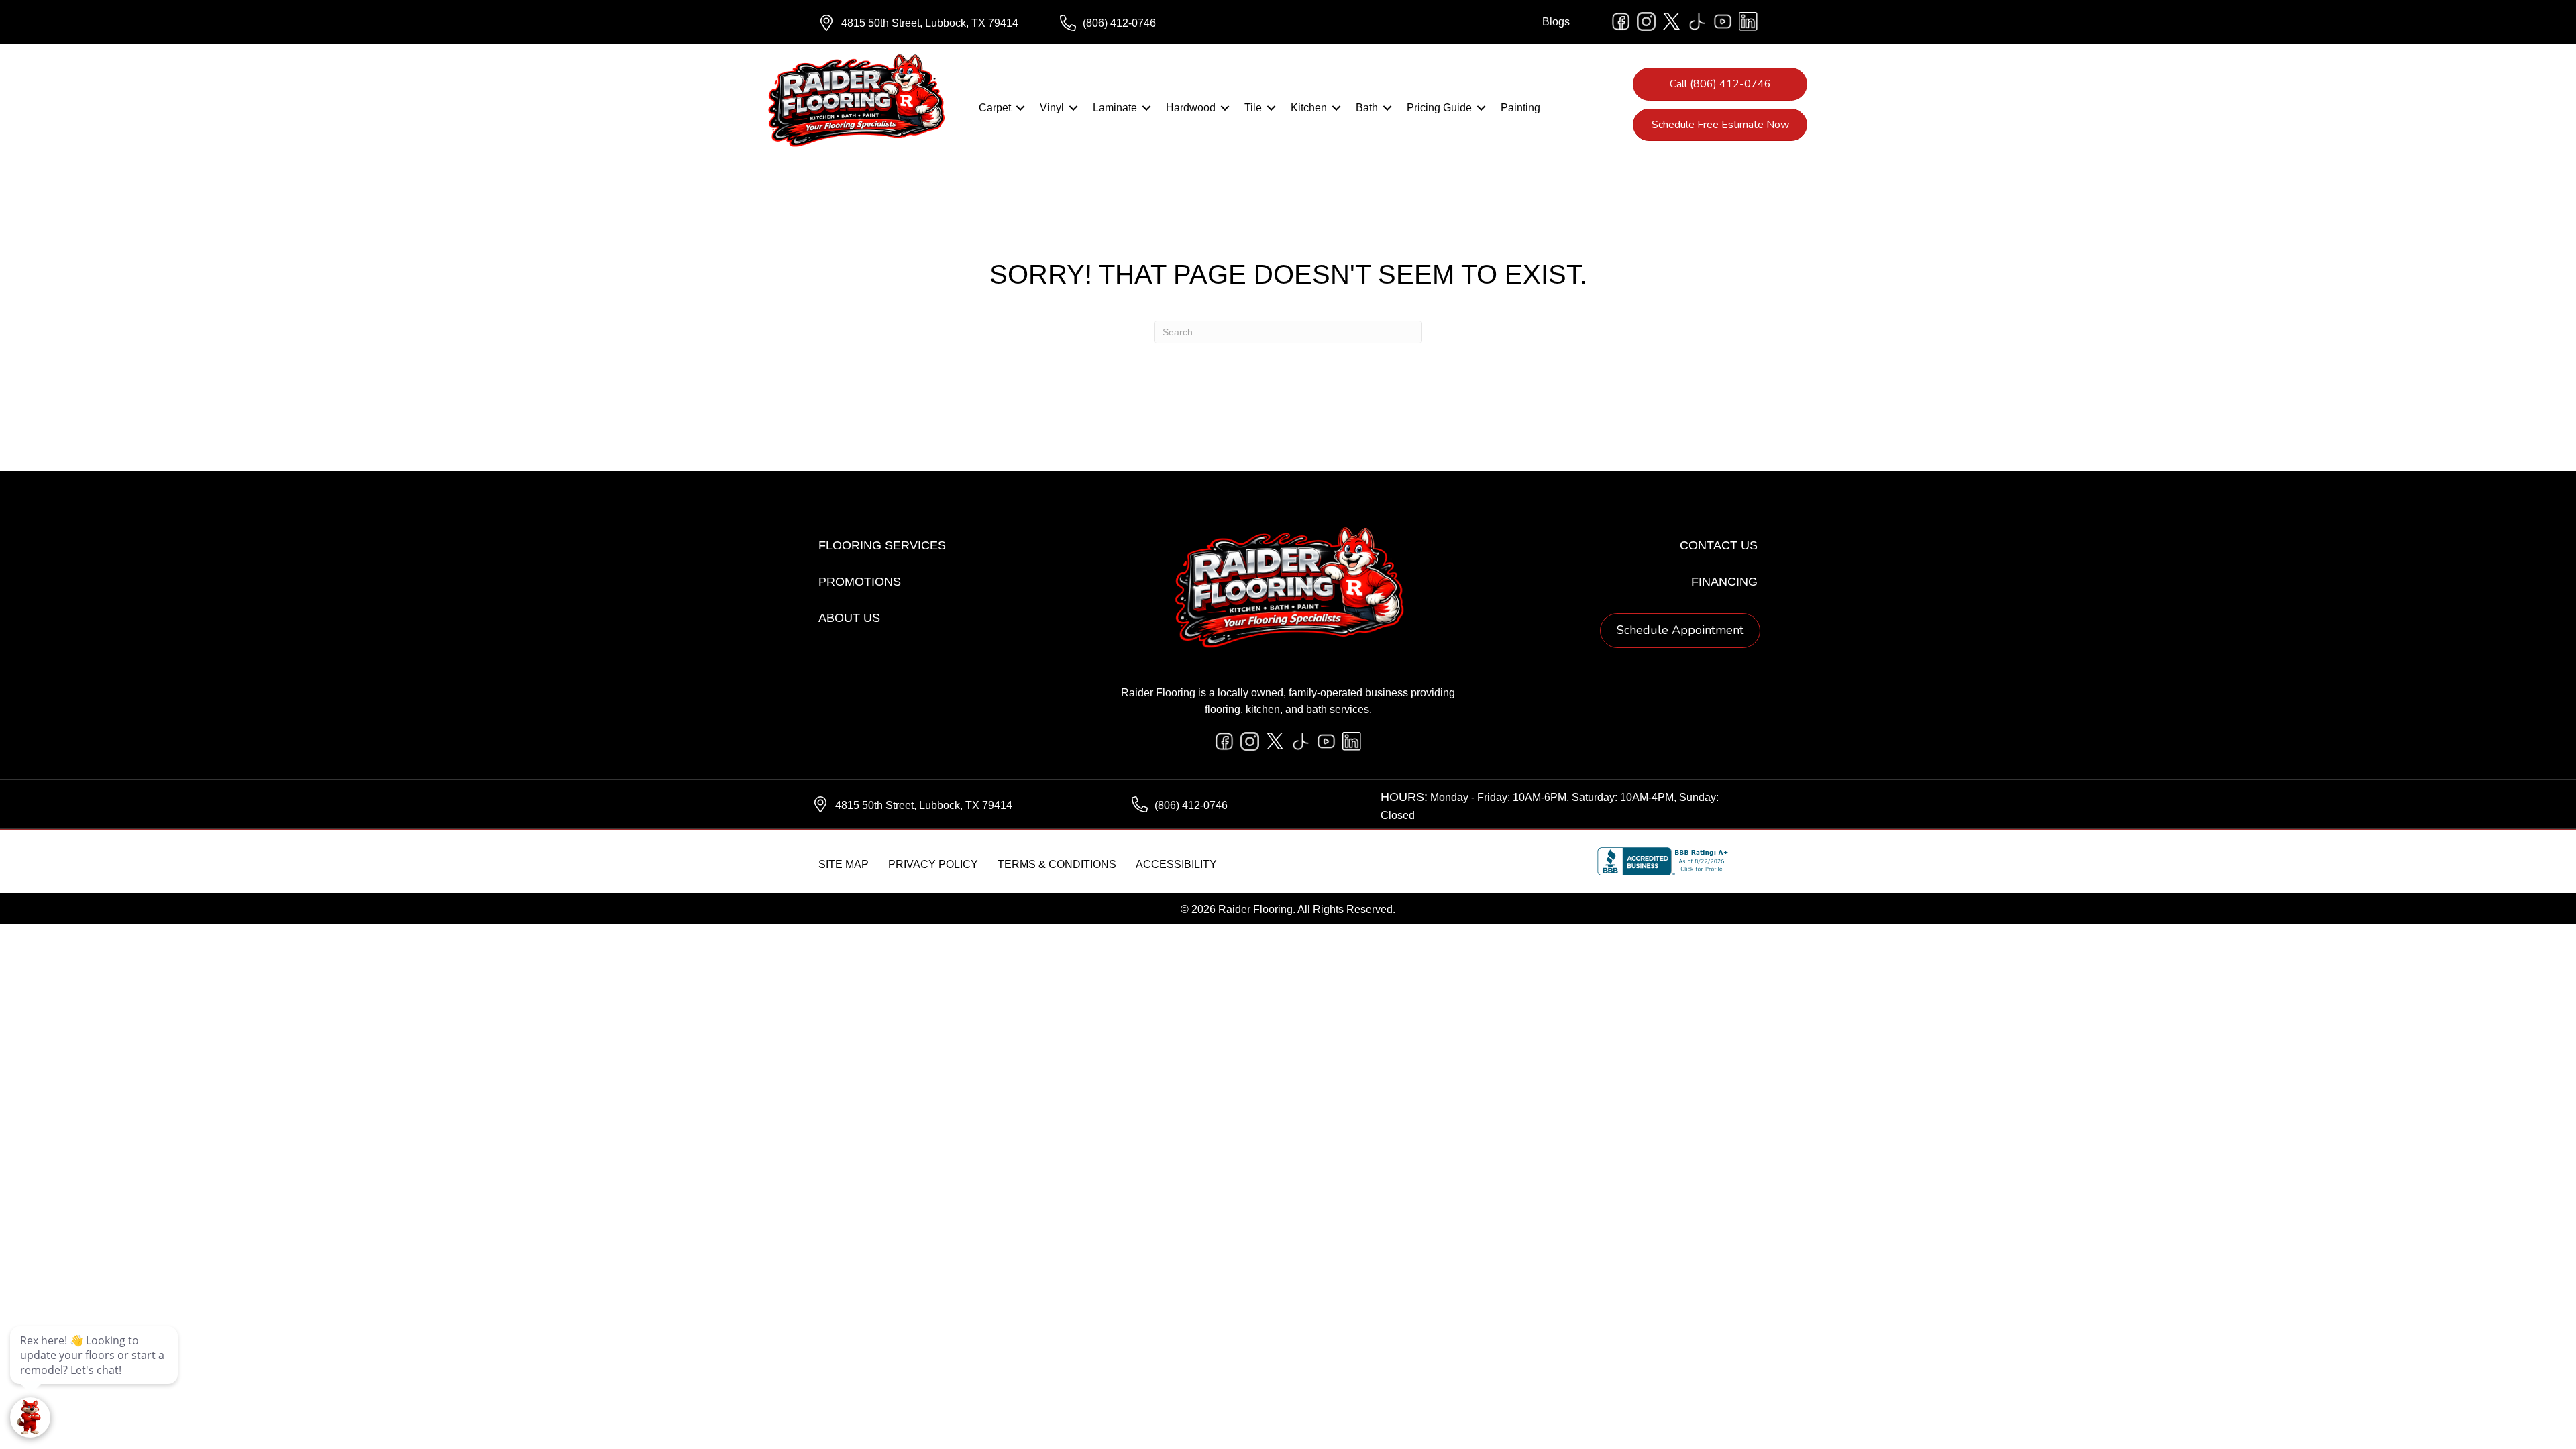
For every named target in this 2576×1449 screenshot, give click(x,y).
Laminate (1115, 108)
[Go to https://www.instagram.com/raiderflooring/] (1646, 21)
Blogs (1556, 22)
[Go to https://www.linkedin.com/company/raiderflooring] (1748, 21)
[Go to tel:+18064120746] (1167, 23)
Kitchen (1309, 108)
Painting (1520, 108)
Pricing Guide (1439, 108)
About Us (849, 618)
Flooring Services (882, 545)
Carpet (995, 108)
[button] (1020, 108)
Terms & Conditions (1057, 864)
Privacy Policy (933, 864)
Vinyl (1052, 108)
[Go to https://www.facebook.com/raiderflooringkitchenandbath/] (1621, 21)
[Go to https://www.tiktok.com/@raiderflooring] (1697, 21)
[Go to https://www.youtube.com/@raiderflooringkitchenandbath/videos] (1723, 21)
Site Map (844, 864)
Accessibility (1176, 864)
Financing (1724, 582)
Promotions (860, 582)
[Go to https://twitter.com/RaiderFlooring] (1672, 21)
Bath (1367, 108)
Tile (1253, 108)
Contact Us (1719, 545)
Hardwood (1191, 108)
